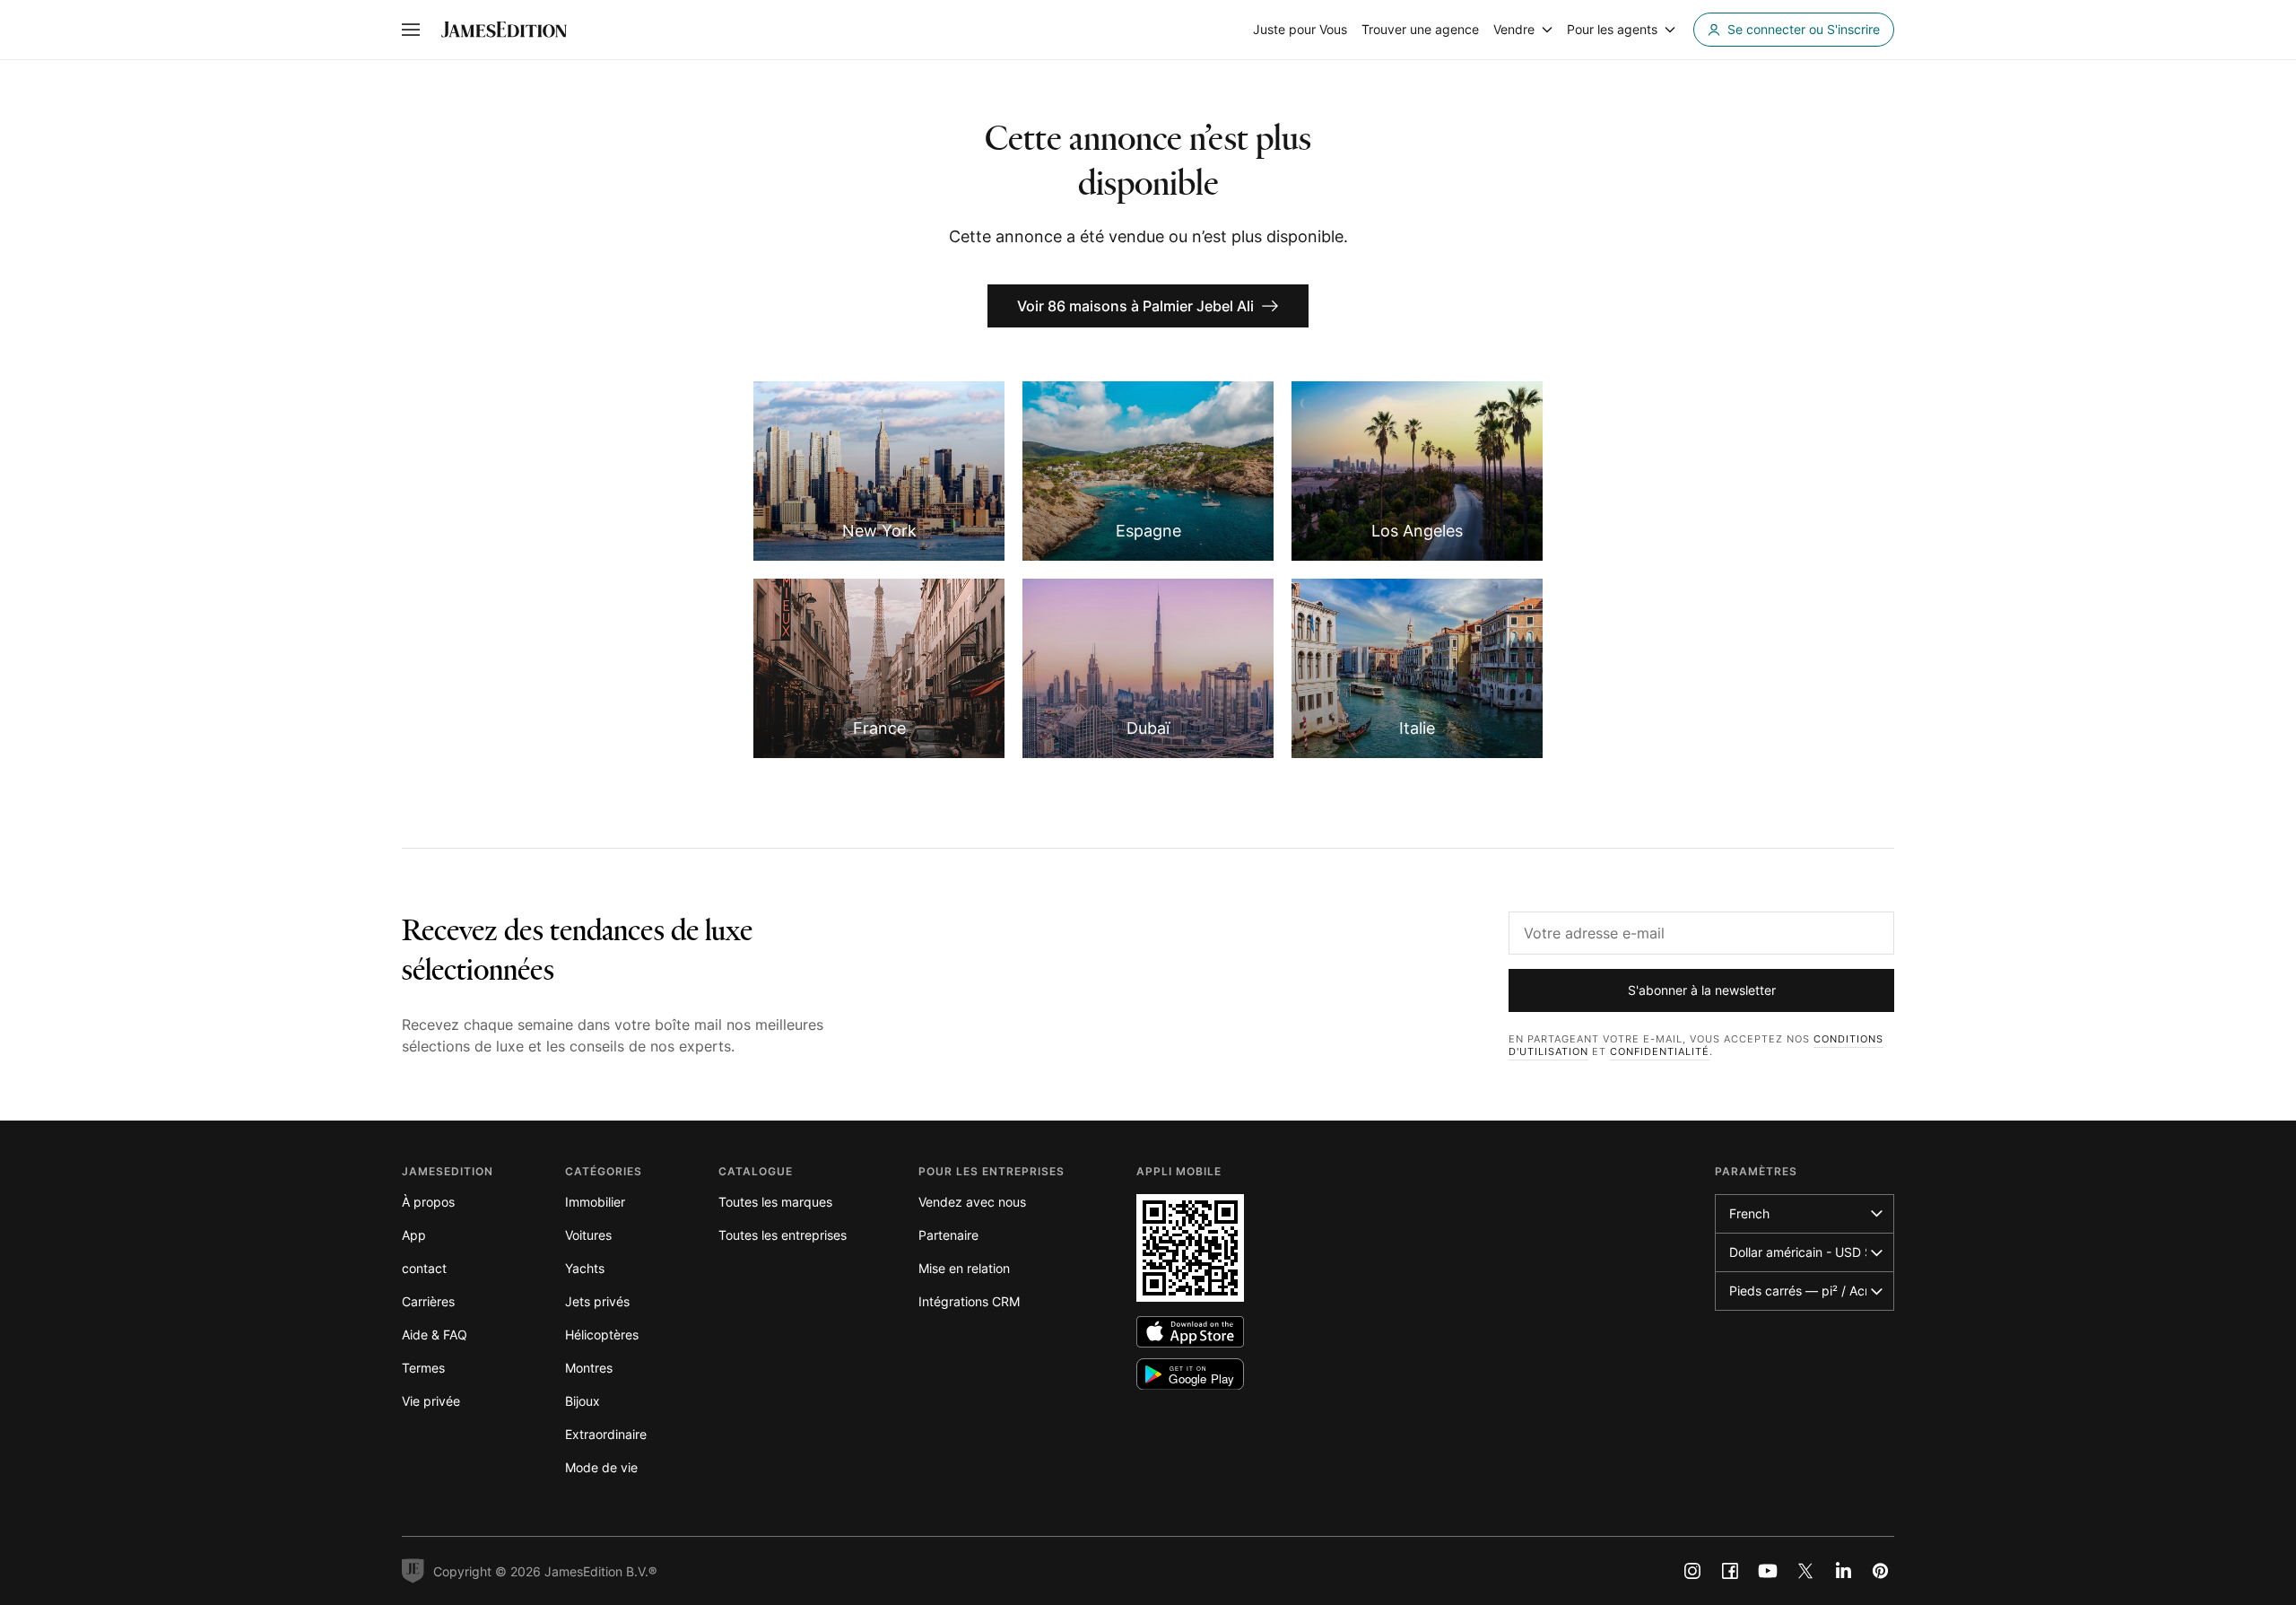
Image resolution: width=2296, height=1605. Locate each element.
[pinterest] (1881, 1571)
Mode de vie (601, 1467)
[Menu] (411, 30)
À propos (428, 1202)
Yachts (585, 1268)
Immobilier (595, 1202)
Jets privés (597, 1301)
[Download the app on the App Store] (1190, 1332)
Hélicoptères (602, 1335)
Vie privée (431, 1401)
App (414, 1235)
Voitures (588, 1235)
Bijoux (583, 1401)
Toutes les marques (775, 1202)
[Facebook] (1730, 1571)
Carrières (428, 1301)
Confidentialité (1660, 1051)
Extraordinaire (606, 1434)
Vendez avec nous (972, 1202)
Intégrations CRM (969, 1301)
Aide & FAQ (435, 1335)
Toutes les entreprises (783, 1235)
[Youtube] (1768, 1571)
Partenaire (948, 1235)
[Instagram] (1692, 1571)
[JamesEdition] (504, 30)
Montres (589, 1368)
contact (424, 1268)
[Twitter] (1805, 1571)
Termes (423, 1368)
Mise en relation (964, 1268)
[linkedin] (1843, 1571)
